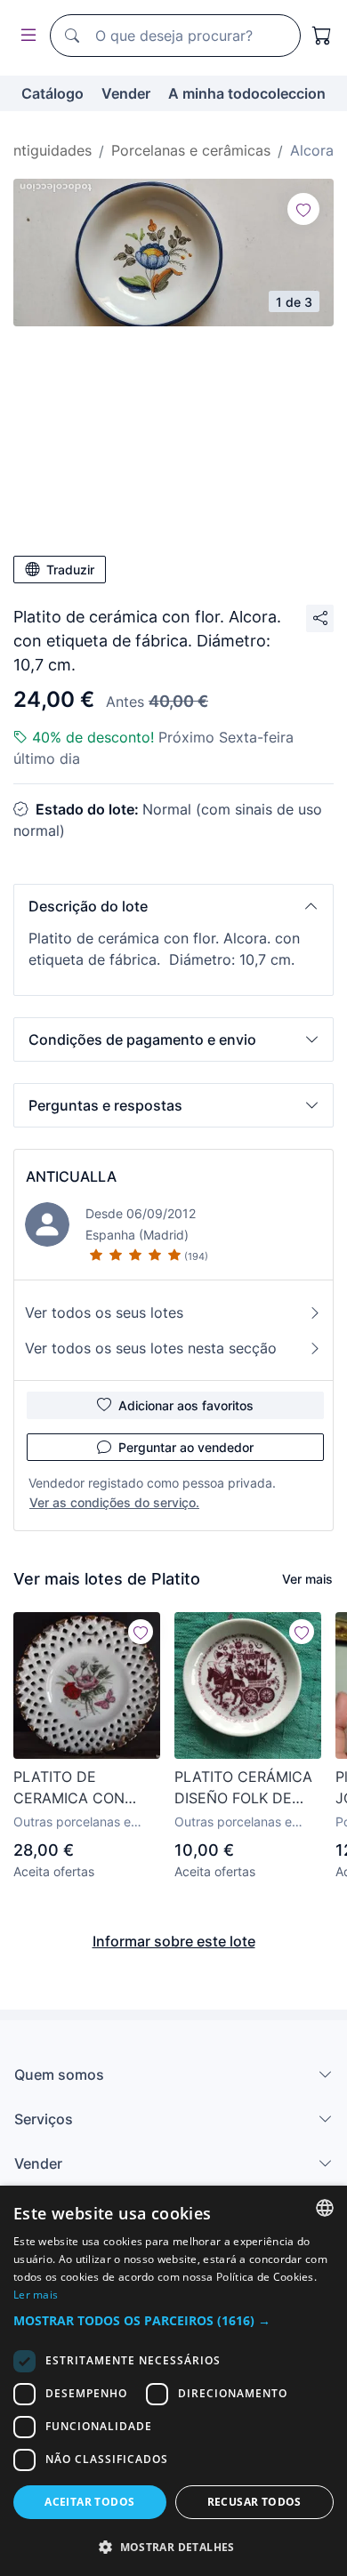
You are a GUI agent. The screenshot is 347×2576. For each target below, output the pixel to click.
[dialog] (173, 2381)
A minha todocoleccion (247, 93)
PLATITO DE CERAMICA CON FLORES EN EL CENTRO (69, 1788)
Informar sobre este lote (174, 1941)
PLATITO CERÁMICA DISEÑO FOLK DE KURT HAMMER (243, 1788)
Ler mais (36, 2295)
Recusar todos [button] (254, 2502)
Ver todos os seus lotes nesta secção (151, 1348)
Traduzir (70, 570)
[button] (173, 906)
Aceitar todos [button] (89, 2502)
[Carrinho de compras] (322, 36)
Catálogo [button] (52, 93)
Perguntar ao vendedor (186, 1447)
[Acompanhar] (303, 209)
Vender (126, 93)
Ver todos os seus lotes (104, 1312)
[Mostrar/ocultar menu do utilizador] (25, 36)
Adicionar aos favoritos (186, 1405)
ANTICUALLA (71, 1176)
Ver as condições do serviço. (114, 1502)
